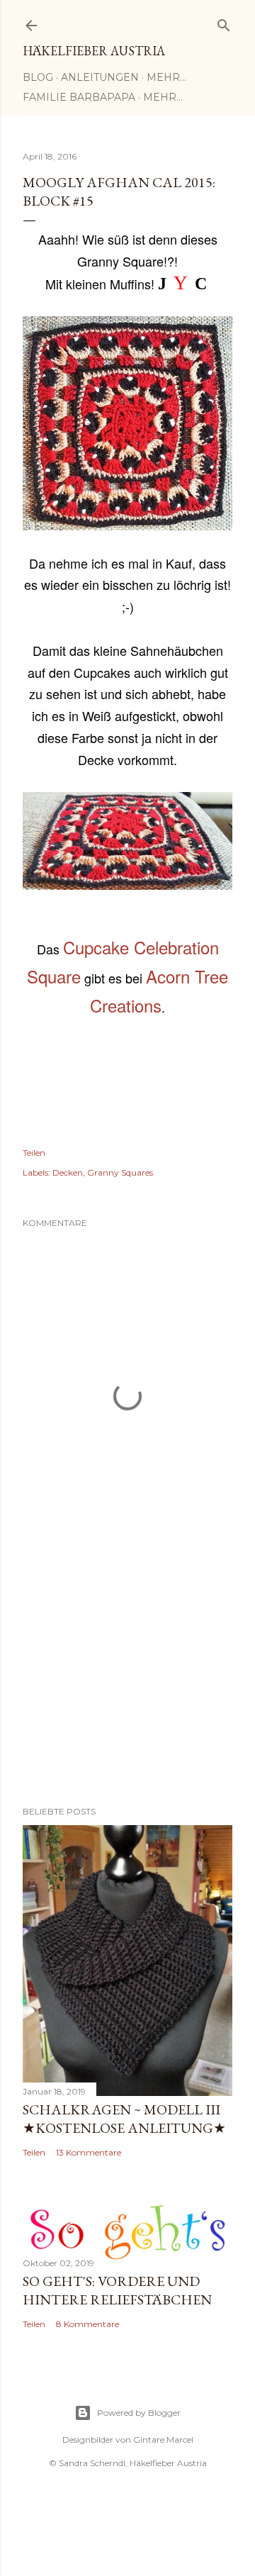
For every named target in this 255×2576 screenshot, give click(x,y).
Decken (68, 1172)
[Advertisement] (127, 1682)
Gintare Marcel (163, 2440)
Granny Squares (120, 1172)
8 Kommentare (87, 2324)
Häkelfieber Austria (94, 51)
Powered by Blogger (139, 2413)
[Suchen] (224, 22)
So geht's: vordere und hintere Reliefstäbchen (117, 2290)
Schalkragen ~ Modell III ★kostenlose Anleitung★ (124, 2119)
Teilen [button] (34, 1153)
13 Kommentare (89, 2152)
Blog (38, 77)
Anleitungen (100, 77)
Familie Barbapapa (79, 97)
